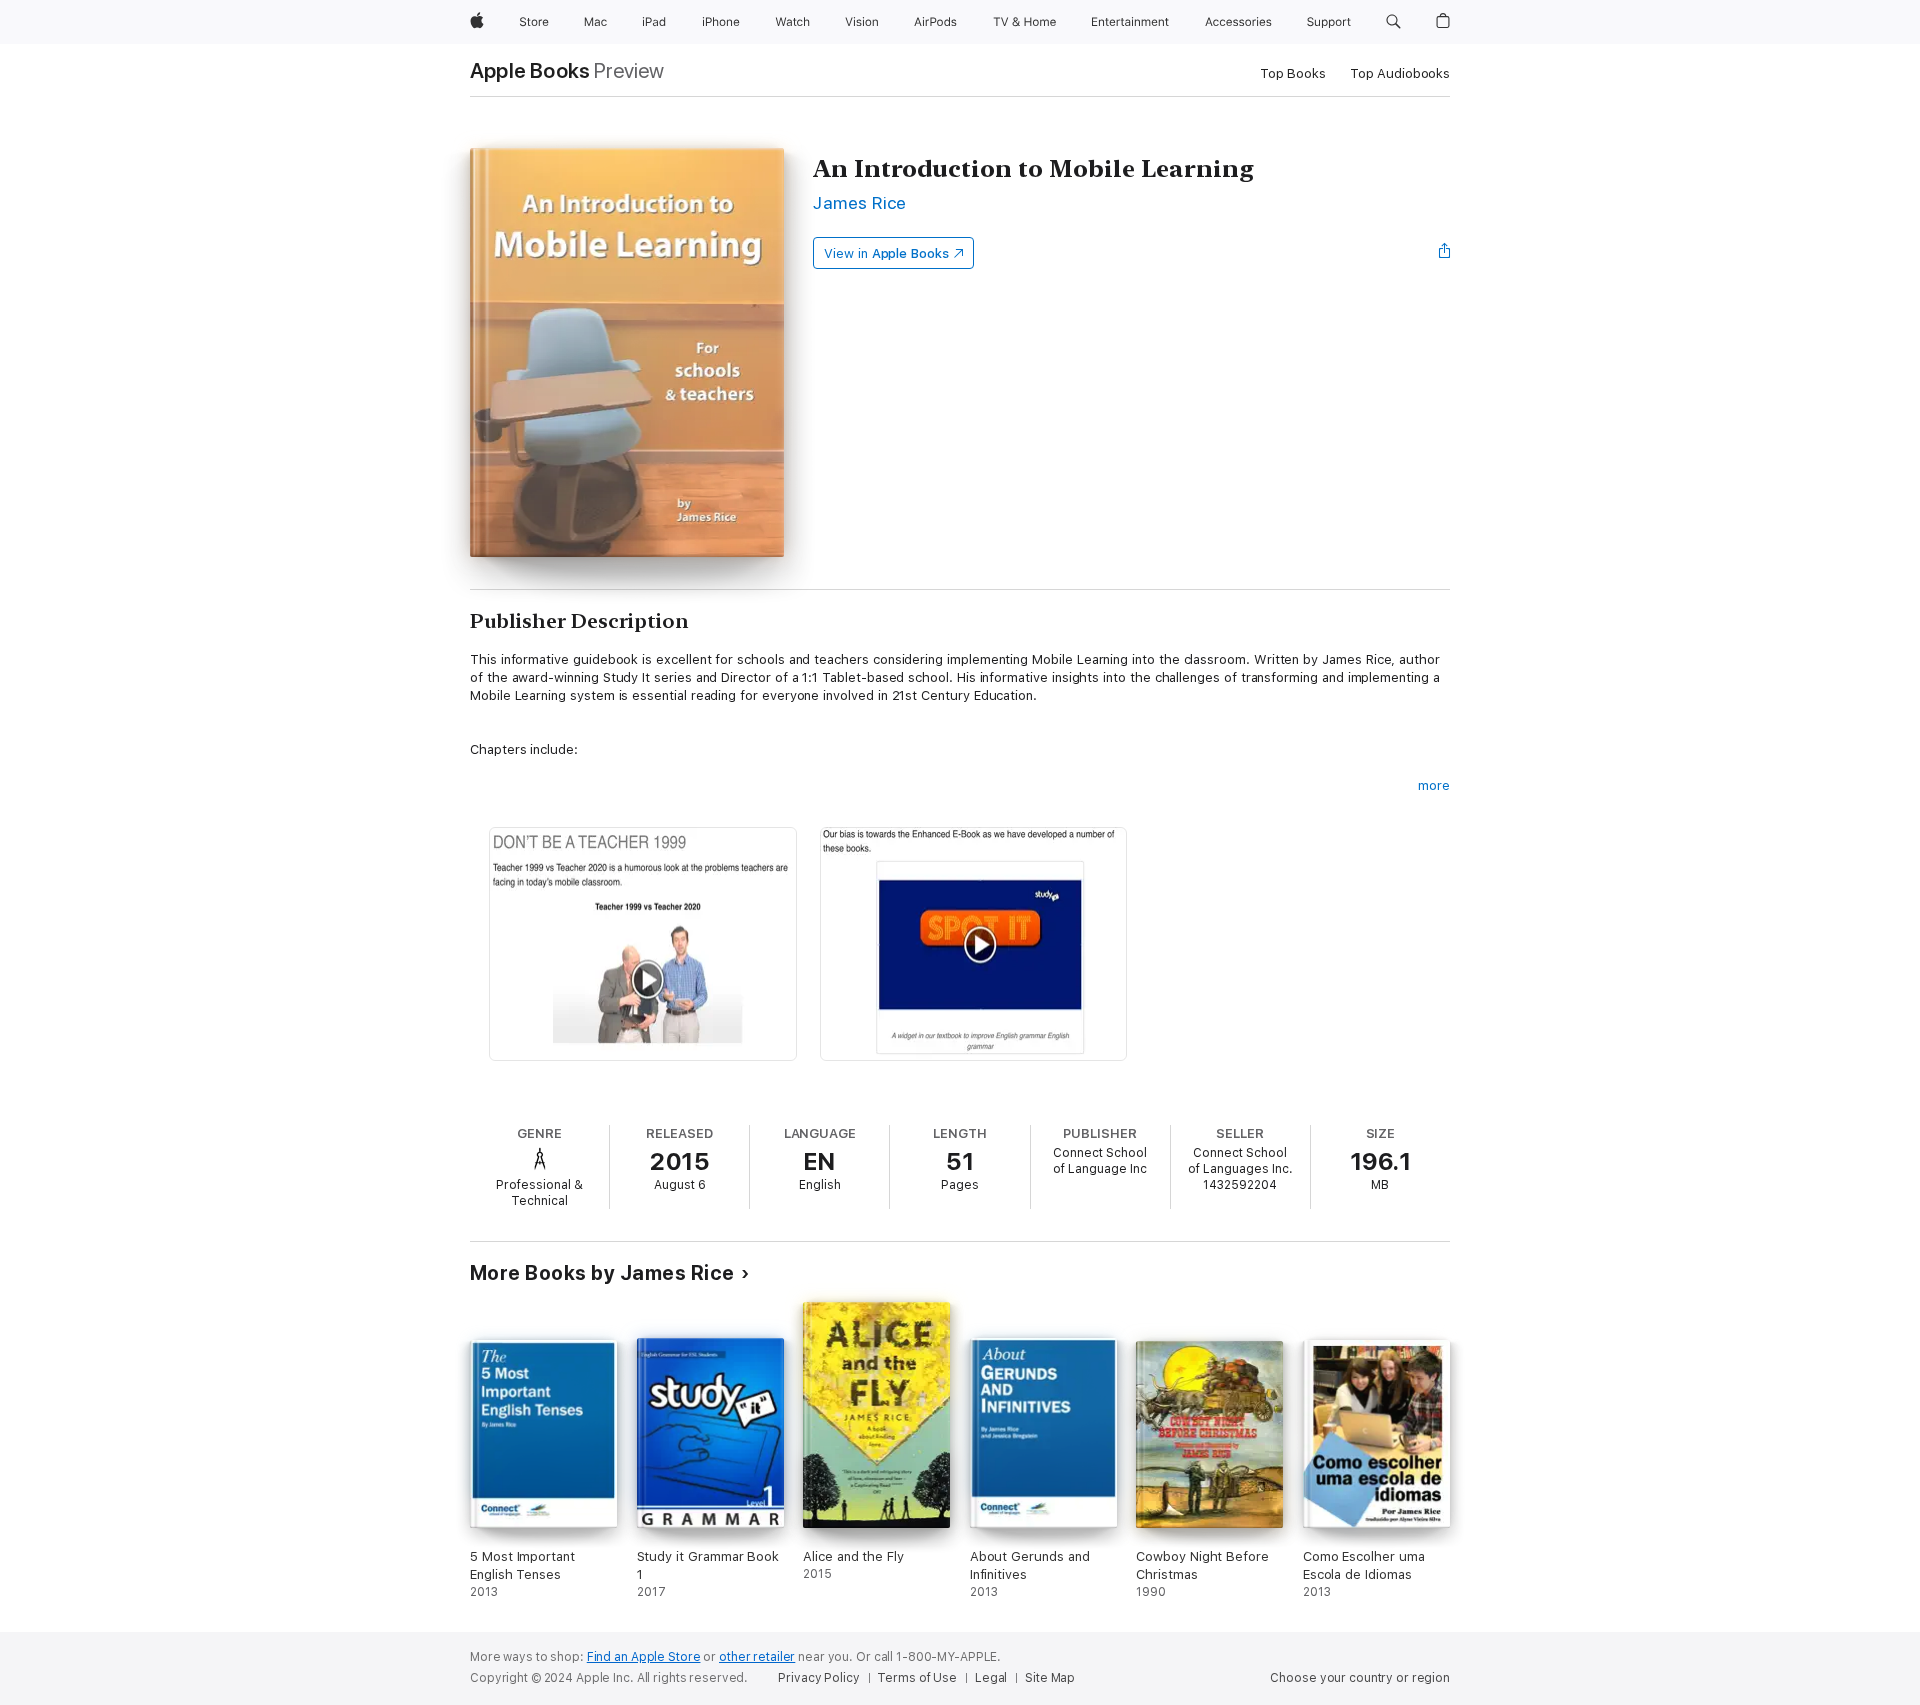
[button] (1393, 22)
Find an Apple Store (644, 1657)
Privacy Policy (818, 1678)
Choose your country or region (1360, 1678)
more (1434, 785)
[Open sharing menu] (1445, 253)
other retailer (757, 1657)
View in (886, 253)
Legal (991, 1678)
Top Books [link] (1293, 73)
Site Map (1050, 1678)
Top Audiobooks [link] (1400, 73)
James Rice (860, 202)
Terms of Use (917, 1678)
